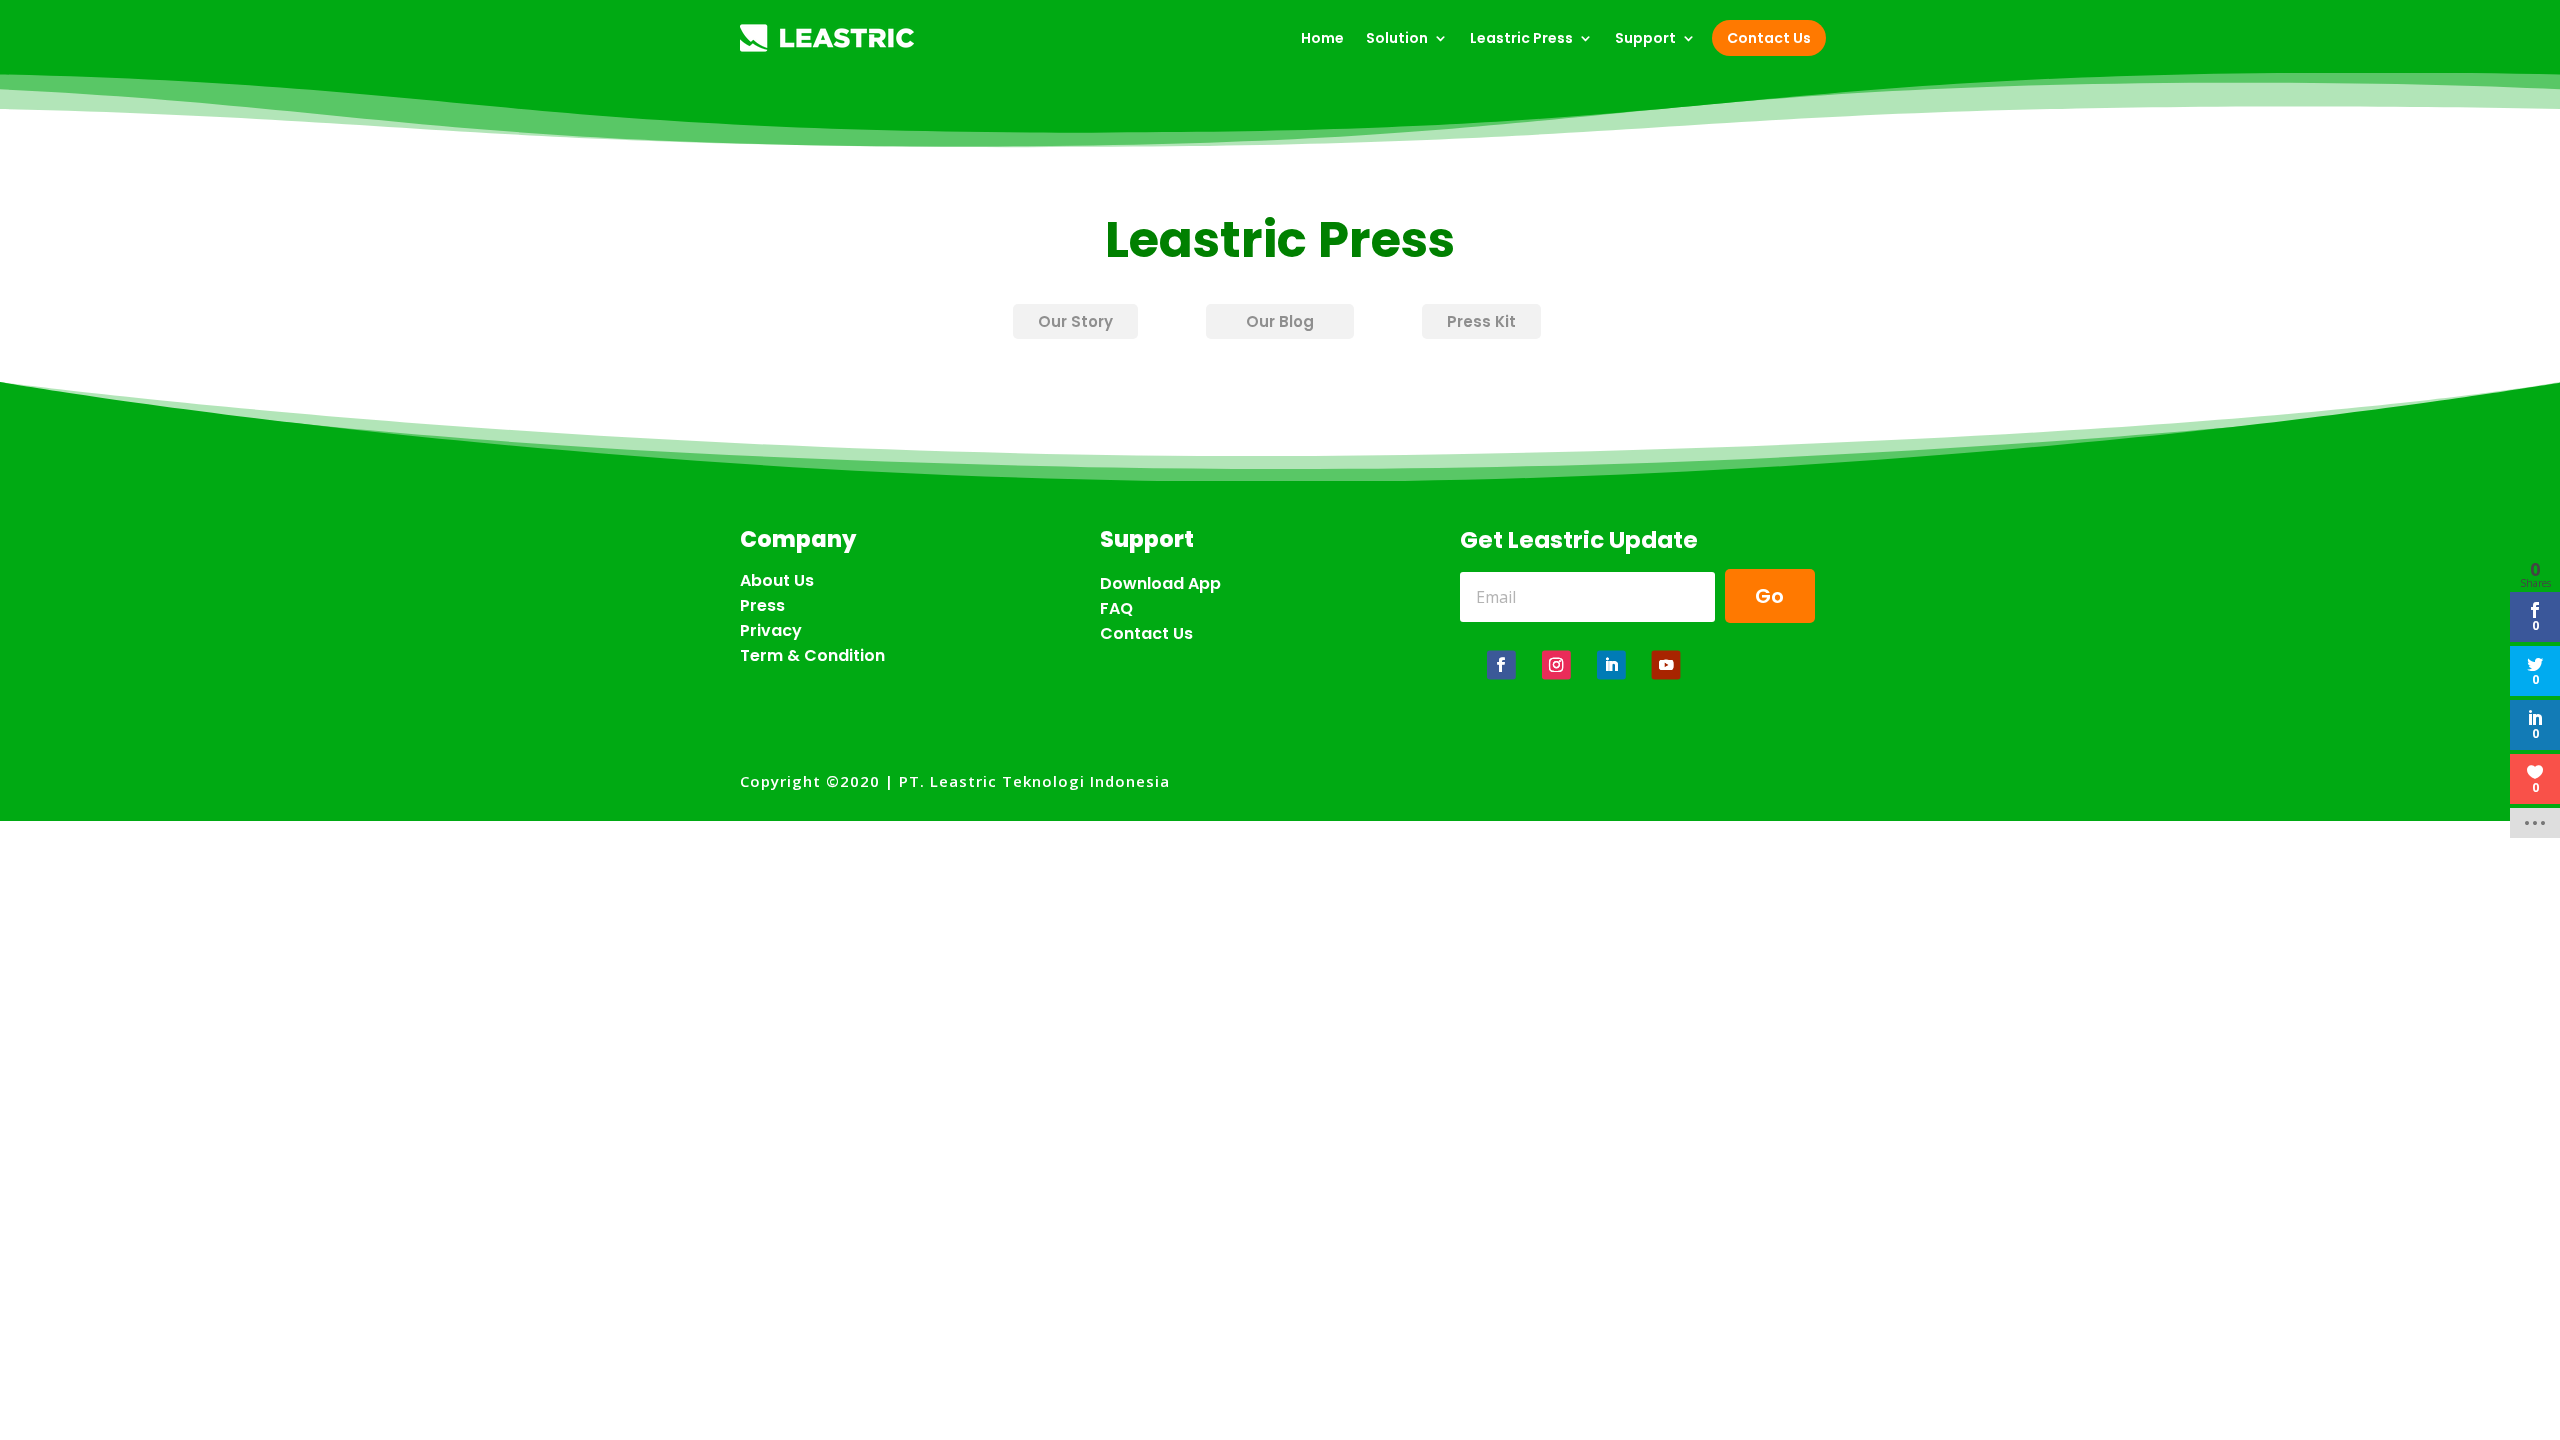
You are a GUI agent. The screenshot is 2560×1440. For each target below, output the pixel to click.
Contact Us (1769, 38)
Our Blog (1280, 321)
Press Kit (1481, 321)
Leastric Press (1521, 38)
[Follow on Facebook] (1501, 664)
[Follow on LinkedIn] (1611, 664)
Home (1322, 38)
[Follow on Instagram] (1556, 664)
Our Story (1075, 321)
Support (1645, 38)
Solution (1397, 38)
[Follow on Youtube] (1666, 664)
